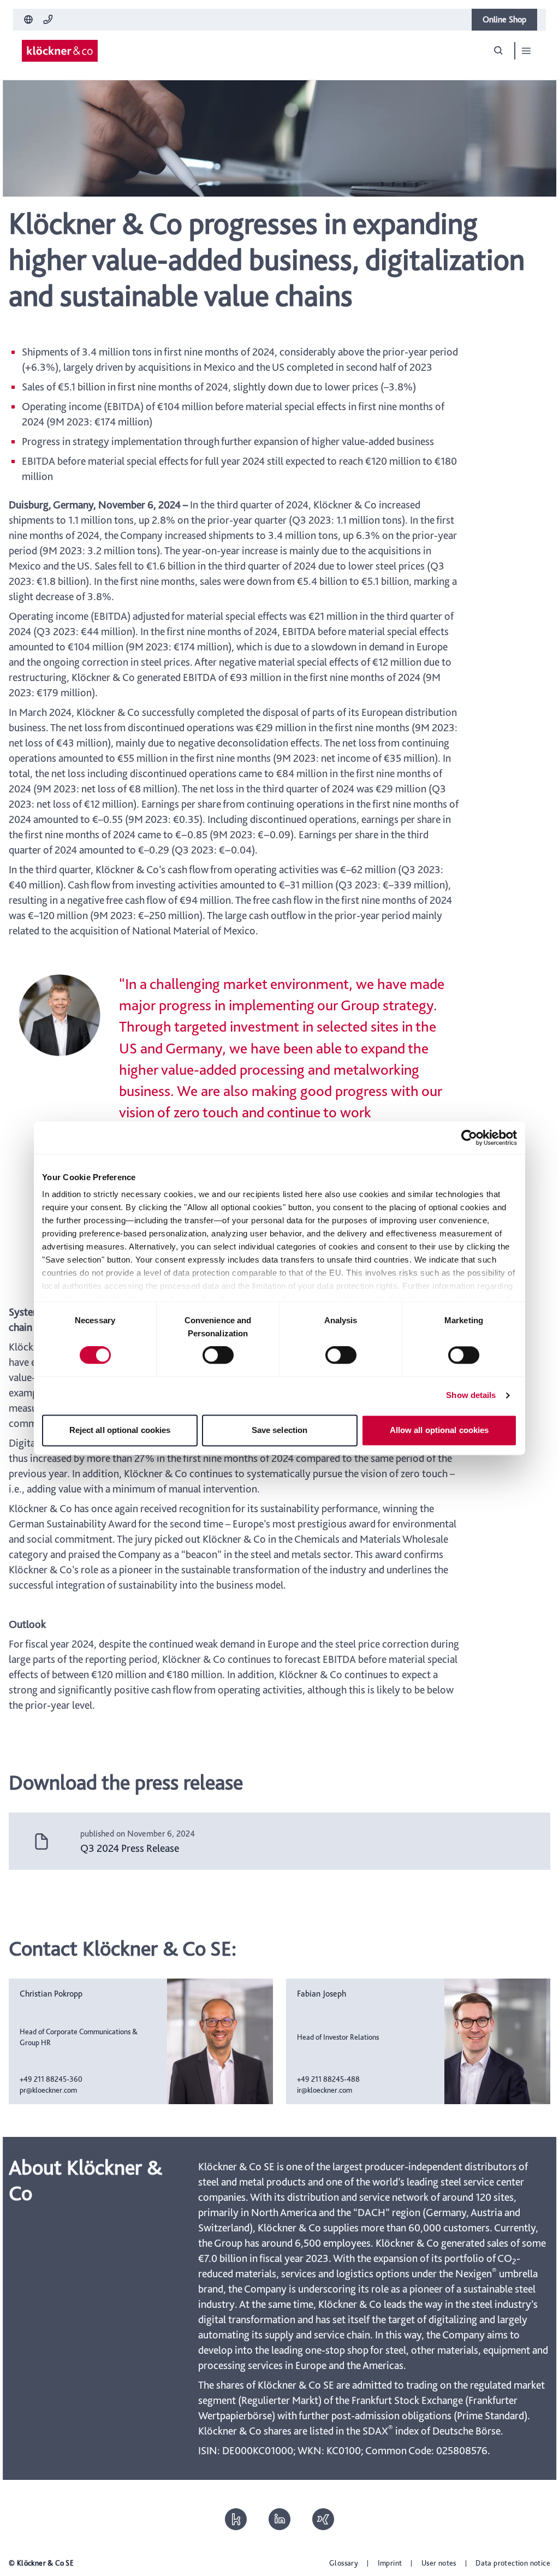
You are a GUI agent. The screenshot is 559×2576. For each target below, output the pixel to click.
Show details (471, 1396)
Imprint (390, 2563)
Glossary (344, 2563)
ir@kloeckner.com (325, 2090)
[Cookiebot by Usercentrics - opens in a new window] (469, 1138)
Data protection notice (513, 2563)
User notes (439, 2563)
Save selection (279, 1430)
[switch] (218, 1355)
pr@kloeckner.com (48, 2090)
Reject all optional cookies (120, 1430)
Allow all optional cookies (439, 1430)
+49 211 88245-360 (51, 2079)
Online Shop (504, 19)
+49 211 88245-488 (328, 2079)
